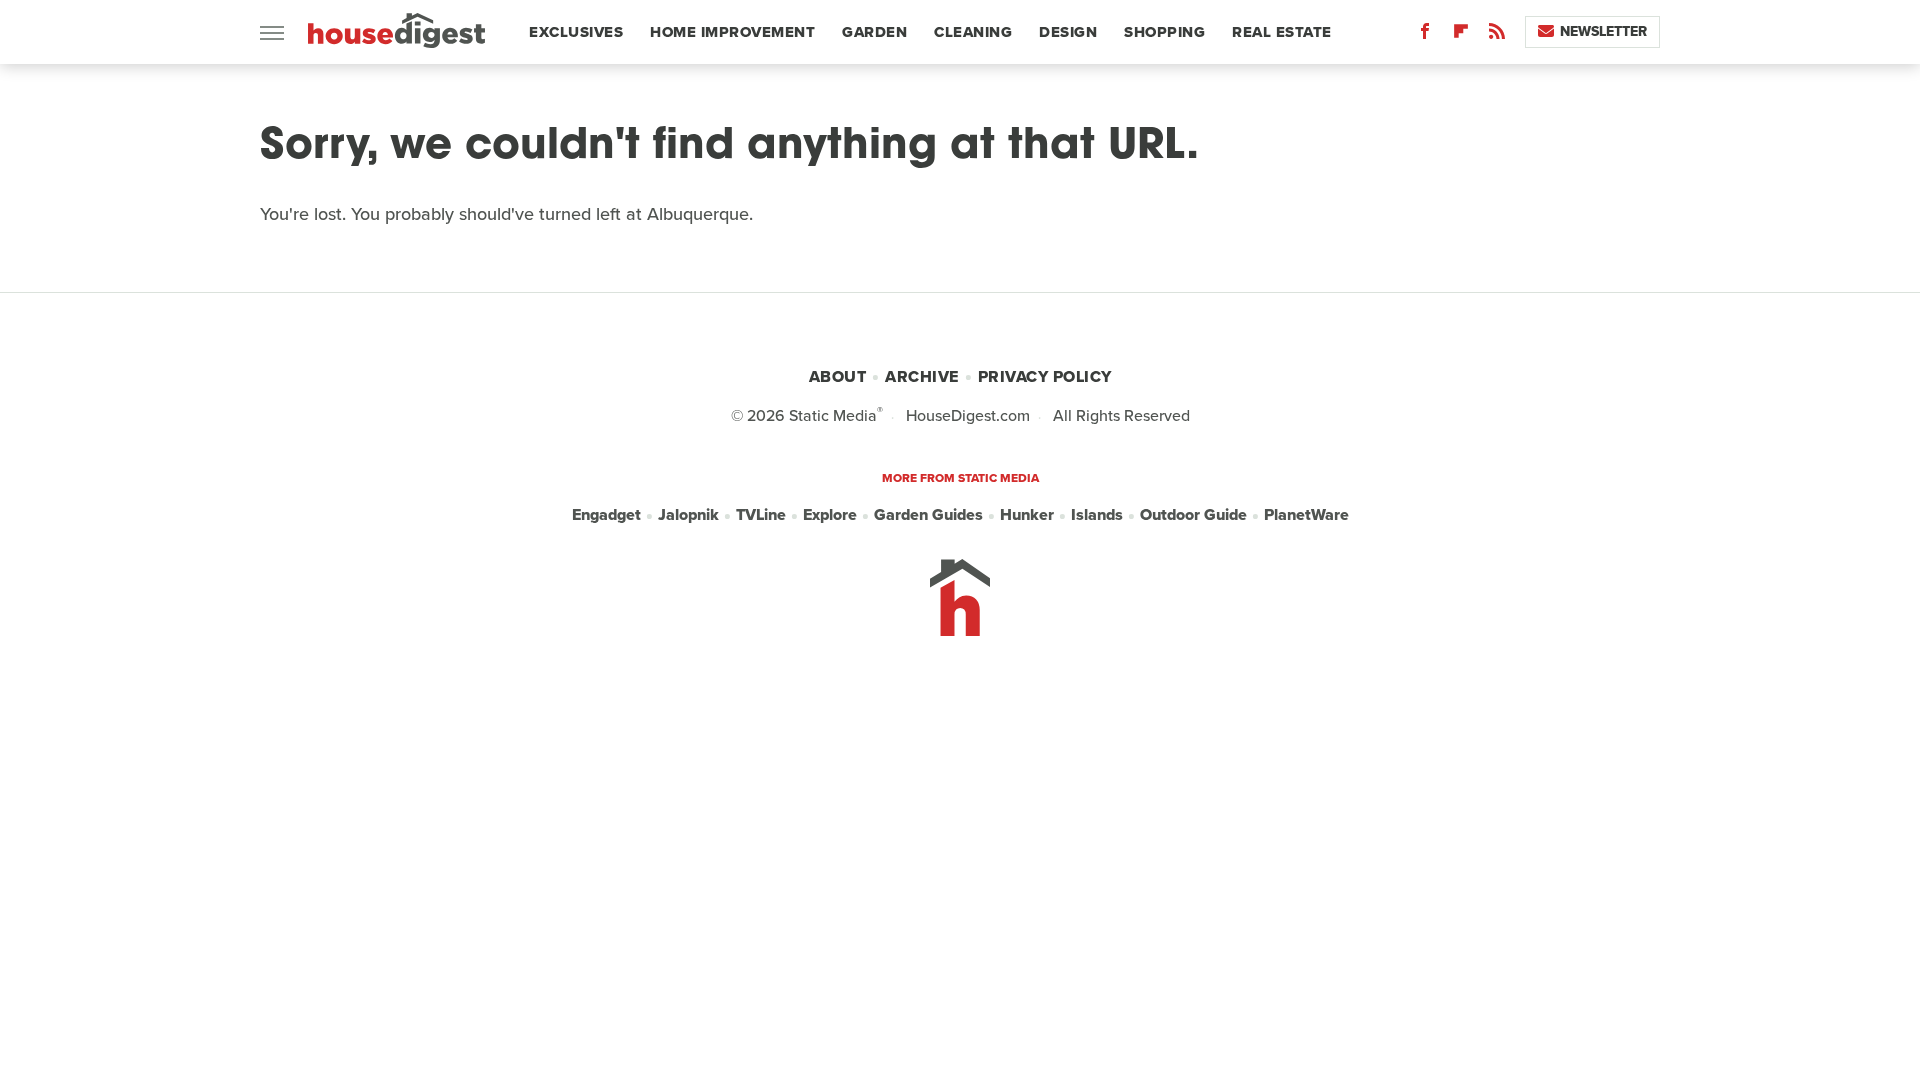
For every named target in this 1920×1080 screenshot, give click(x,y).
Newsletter (1603, 31)
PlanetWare (1306, 514)
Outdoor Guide (1193, 514)
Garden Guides (928, 514)
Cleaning (973, 32)
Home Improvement (732, 32)
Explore (830, 514)
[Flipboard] (1461, 35)
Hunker (1027, 514)
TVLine (761, 514)
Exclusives (576, 32)
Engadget (606, 514)
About (838, 376)
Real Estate (1282, 32)
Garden (874, 32)
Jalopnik (688, 514)
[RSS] (1497, 35)
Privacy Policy (1045, 376)
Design (1068, 32)
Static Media (833, 415)
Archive (922, 376)
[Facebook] (1425, 35)
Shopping (1164, 32)
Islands (1097, 514)
